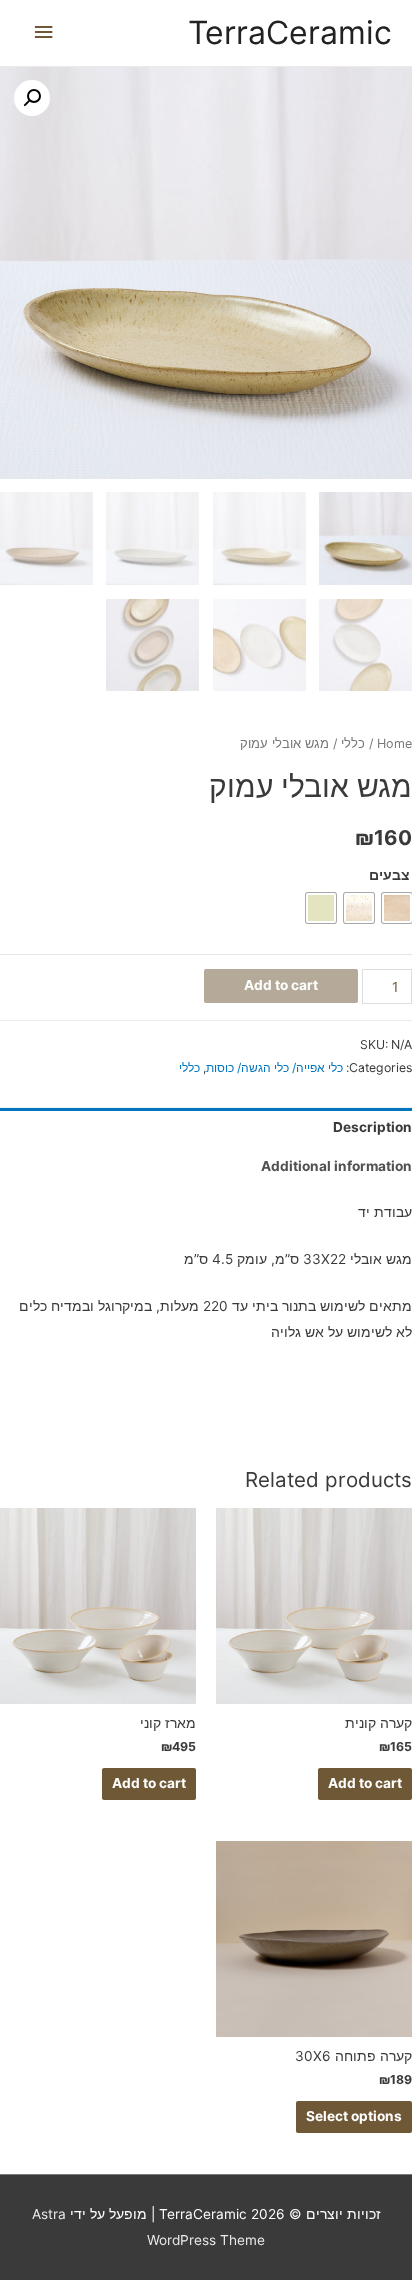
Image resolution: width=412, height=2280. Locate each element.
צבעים (389, 875)
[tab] (206, 1127)
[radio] (397, 908)
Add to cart (281, 985)
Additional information (336, 1166)
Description (372, 1127)
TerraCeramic (290, 32)
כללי (353, 743)
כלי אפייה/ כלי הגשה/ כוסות (274, 1067)
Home (394, 743)
